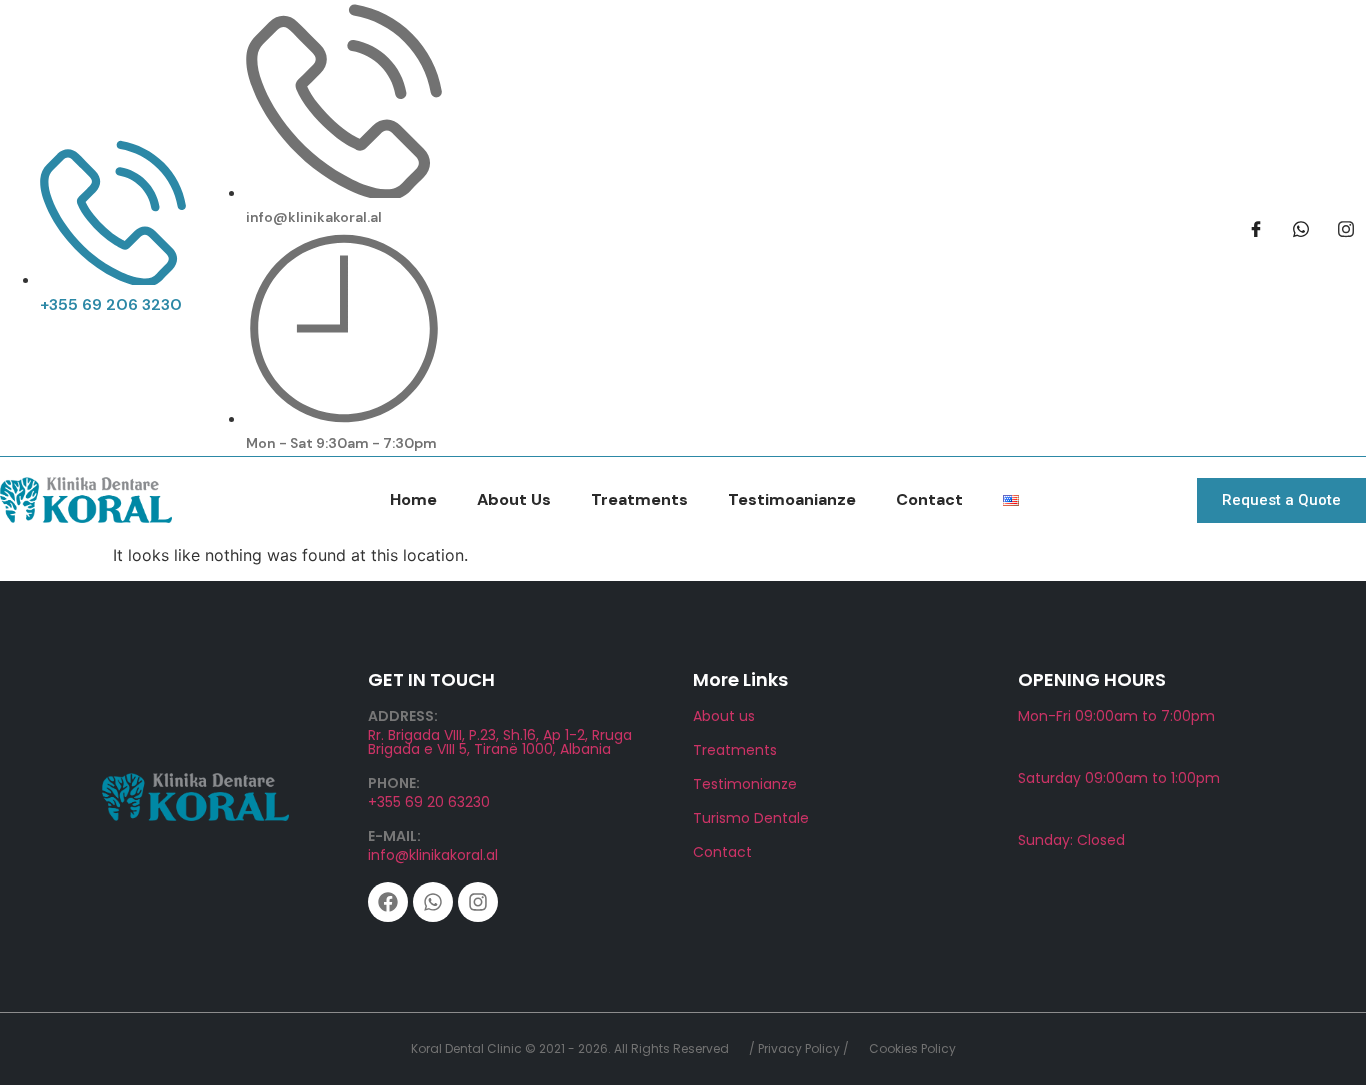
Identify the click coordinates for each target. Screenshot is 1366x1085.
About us (724, 716)
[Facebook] (1256, 228)
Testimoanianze (792, 499)
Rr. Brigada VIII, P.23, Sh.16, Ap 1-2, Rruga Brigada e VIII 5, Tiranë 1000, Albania (500, 742)
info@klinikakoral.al (433, 855)
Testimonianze (745, 784)
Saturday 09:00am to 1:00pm (1119, 778)
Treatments (639, 499)
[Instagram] (478, 902)
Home (413, 499)
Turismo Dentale (751, 818)
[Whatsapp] (433, 902)
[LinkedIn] (1346, 228)
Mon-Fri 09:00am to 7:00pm (1116, 716)
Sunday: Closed (1071, 840)
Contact (929, 499)
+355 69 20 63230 (429, 802)
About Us (514, 499)
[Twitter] (1301, 228)
